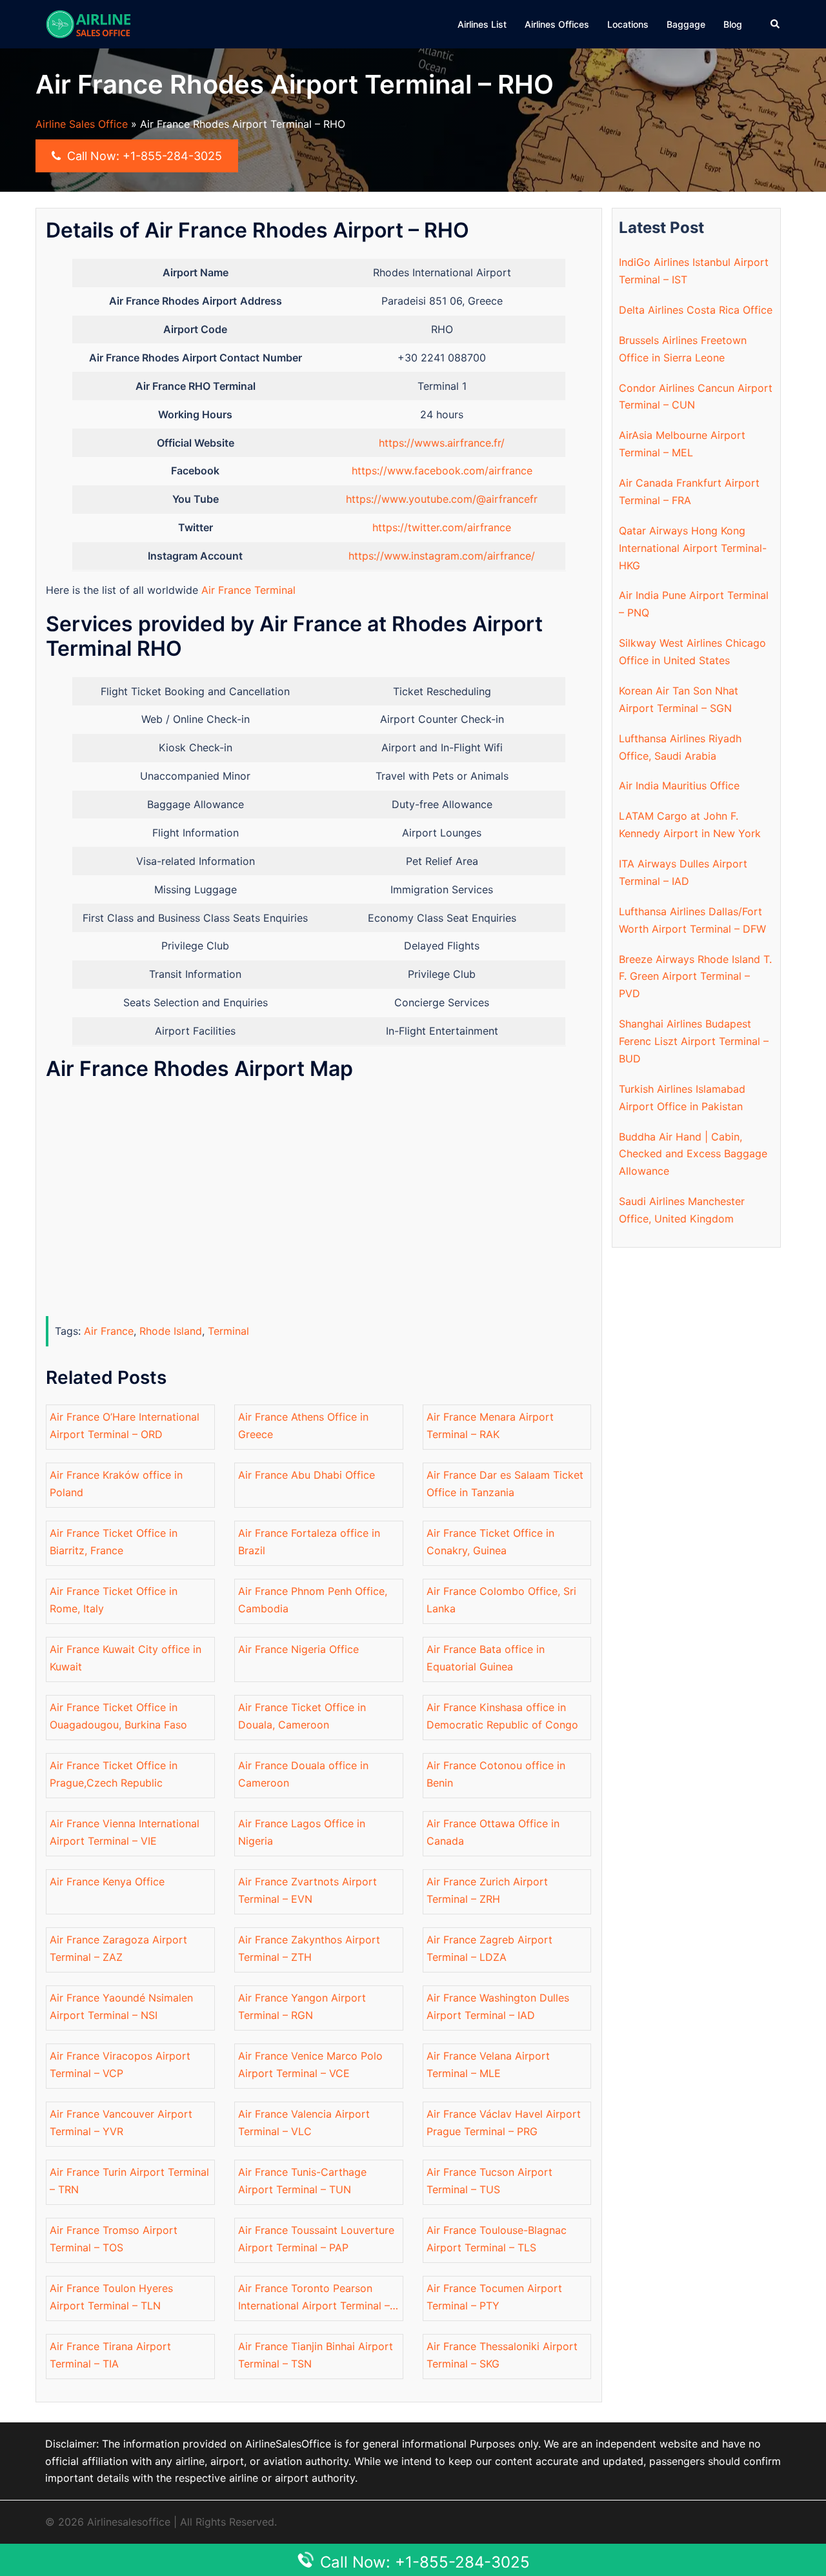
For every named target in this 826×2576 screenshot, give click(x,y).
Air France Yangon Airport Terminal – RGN (302, 2006)
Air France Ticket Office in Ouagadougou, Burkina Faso (118, 1716)
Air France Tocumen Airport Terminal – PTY (494, 2297)
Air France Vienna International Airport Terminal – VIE (125, 1832)
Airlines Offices (557, 24)
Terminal (228, 1331)
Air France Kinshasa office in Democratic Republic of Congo (502, 1716)
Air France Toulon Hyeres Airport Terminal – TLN (111, 2297)
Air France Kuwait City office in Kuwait (126, 1658)
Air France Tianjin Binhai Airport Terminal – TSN (316, 2355)
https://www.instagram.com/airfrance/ (442, 556)
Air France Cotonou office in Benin (496, 1774)
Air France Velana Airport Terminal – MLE (488, 2064)
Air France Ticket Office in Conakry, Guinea (490, 1542)
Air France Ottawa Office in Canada (493, 1832)
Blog (733, 24)
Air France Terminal (248, 590)
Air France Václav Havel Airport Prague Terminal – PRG (504, 2123)
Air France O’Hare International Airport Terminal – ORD (125, 1425)
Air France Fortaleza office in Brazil (309, 1542)
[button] (776, 24)
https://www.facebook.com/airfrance (442, 471)
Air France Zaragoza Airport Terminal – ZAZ (118, 1948)
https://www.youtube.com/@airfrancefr (442, 499)
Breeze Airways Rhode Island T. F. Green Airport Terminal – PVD (695, 977)
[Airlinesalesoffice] (88, 23)
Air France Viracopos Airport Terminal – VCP (120, 2064)
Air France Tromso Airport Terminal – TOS (114, 2239)
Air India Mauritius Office (679, 786)
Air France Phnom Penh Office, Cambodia (313, 1600)
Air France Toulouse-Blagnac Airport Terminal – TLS (497, 2239)
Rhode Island (171, 1331)
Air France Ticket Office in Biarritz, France (114, 1542)
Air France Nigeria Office (298, 1649)
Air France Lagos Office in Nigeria (302, 1832)
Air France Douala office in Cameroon (303, 1774)
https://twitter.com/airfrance (442, 527)
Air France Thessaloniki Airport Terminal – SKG (502, 2355)
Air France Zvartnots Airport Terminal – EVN (307, 1890)
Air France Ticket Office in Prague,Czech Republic (114, 1774)
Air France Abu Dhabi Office (307, 1475)
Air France (109, 1331)
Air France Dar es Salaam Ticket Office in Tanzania (505, 1484)
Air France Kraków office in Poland (116, 1484)
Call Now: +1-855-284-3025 (143, 156)
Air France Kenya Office (107, 1881)
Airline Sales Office (82, 124)
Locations (628, 24)
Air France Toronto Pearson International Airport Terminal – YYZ (314, 2298)
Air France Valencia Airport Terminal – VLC (304, 2123)
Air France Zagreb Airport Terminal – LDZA (489, 1948)
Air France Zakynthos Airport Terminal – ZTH (309, 1948)
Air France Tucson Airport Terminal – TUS (489, 2181)
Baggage (686, 24)
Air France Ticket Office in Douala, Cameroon (302, 1716)
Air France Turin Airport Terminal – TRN (129, 2181)
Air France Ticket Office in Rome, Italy (114, 1600)
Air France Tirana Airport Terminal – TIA (110, 2355)
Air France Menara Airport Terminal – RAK (490, 1425)
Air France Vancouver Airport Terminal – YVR (121, 2123)
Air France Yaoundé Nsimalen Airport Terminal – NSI (121, 2006)
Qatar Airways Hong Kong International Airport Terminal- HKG (693, 548)
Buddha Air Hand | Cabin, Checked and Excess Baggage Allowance (693, 1154)
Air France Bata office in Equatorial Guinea (486, 1658)
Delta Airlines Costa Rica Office (696, 310)
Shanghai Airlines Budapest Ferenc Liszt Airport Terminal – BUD (694, 1041)
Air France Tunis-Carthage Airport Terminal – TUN (302, 2181)
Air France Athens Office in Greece (303, 1425)
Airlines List (482, 24)
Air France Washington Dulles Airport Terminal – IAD (498, 2006)
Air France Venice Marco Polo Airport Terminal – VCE (310, 2064)
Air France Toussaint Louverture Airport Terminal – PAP (316, 2239)
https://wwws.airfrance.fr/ (442, 443)
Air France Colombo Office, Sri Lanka (501, 1600)
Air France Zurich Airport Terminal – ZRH (487, 1890)
